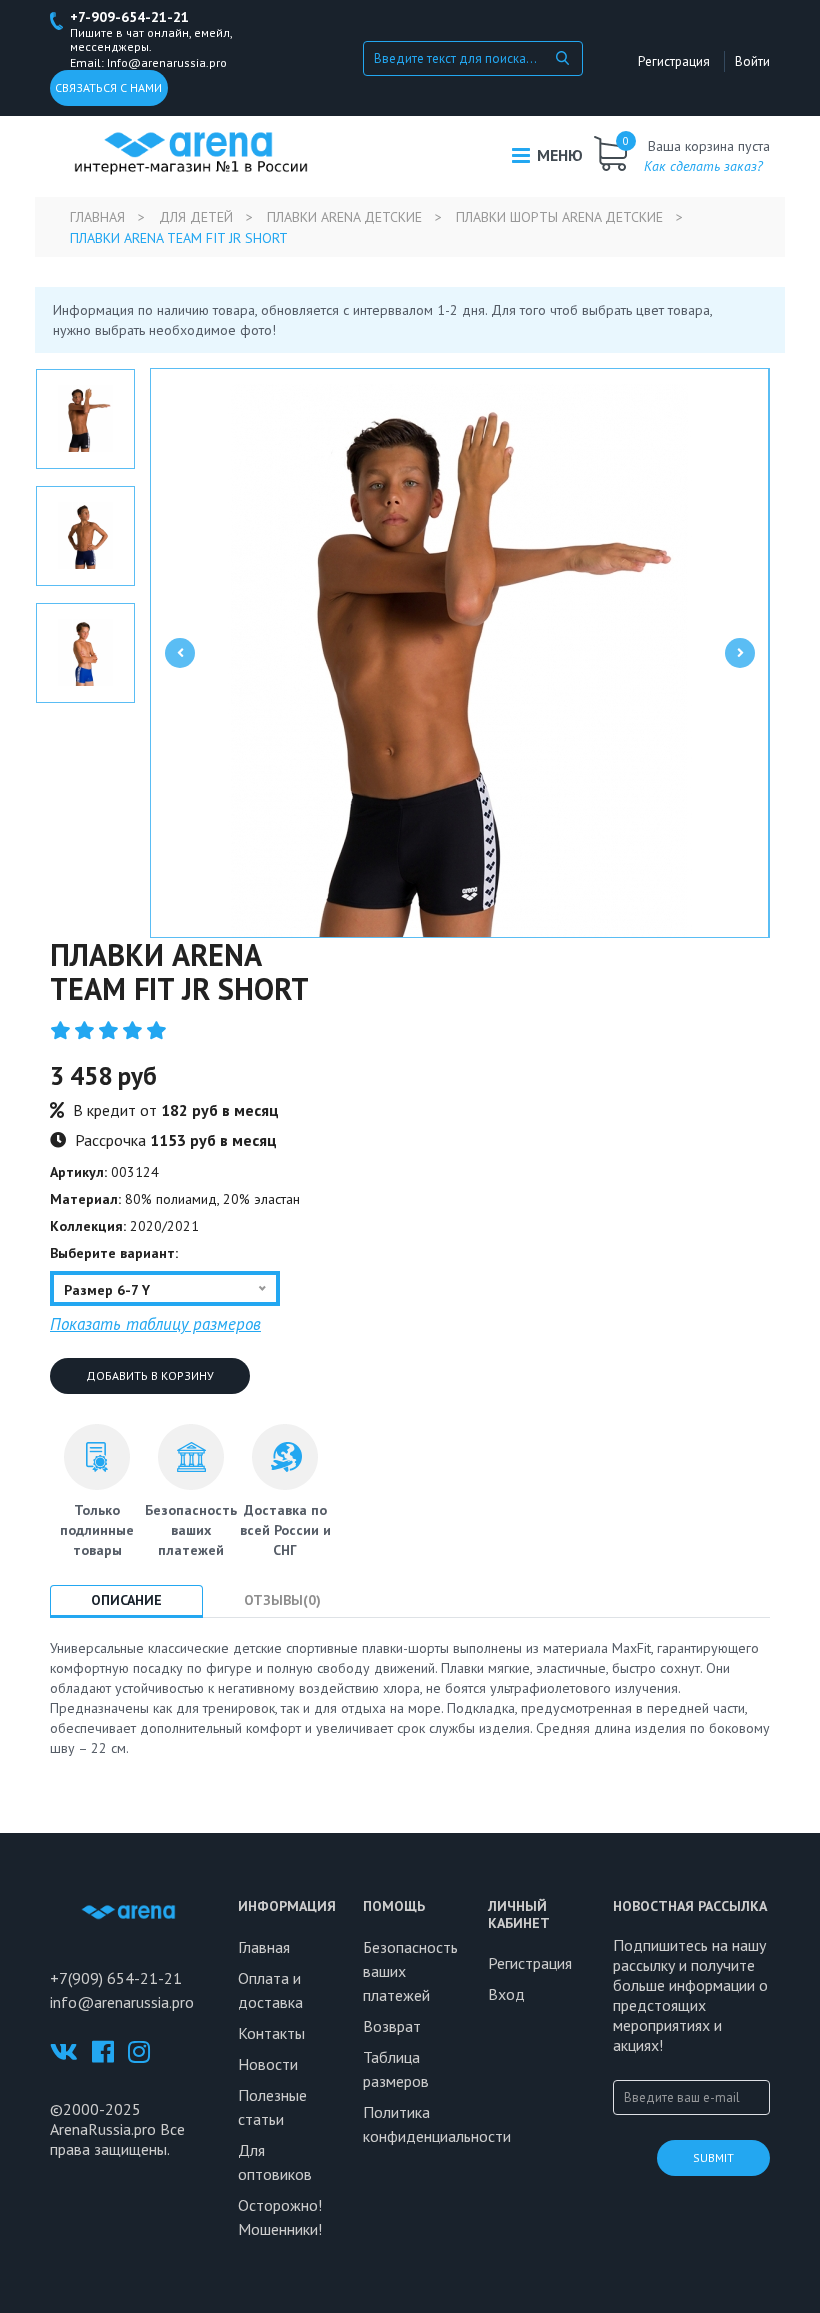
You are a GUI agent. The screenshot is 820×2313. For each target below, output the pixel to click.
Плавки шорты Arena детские (559, 217)
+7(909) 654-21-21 (116, 1978)
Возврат (392, 2026)
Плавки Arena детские (344, 217)
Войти (752, 61)
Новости (268, 2064)
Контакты (271, 2033)
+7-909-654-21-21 (129, 17)
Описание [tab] (126, 1600)
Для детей (196, 217)
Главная (97, 217)
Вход (506, 1994)
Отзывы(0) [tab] (282, 1600)
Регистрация (674, 61)
